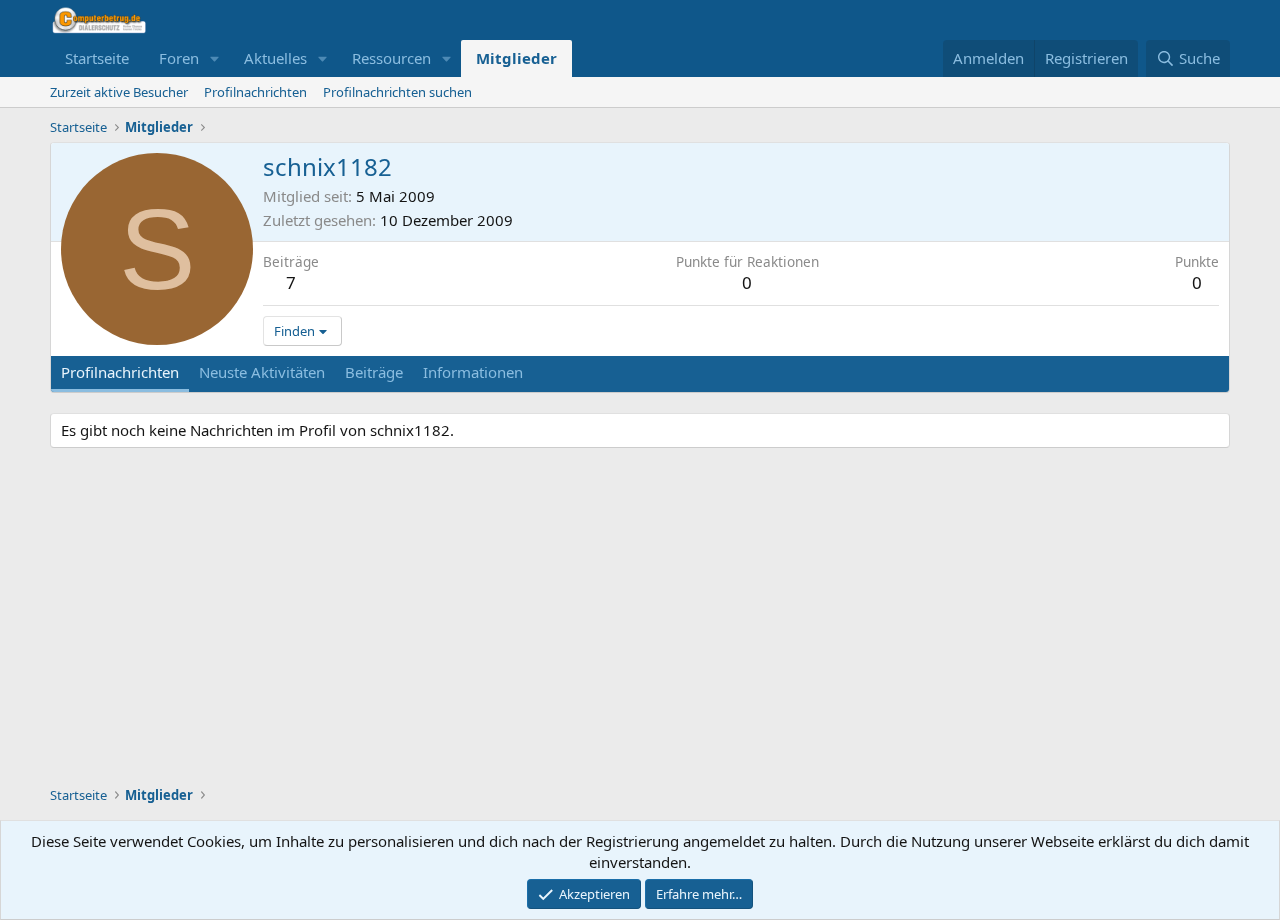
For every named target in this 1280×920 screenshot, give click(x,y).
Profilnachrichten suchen (397, 92)
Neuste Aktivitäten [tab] (262, 372)
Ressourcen (391, 58)
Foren (179, 58)
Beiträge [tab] (374, 372)
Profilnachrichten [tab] (120, 372)
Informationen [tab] (473, 372)
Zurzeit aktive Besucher (119, 92)
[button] (215, 58)
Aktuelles (275, 58)
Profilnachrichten (255, 92)
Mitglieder (516, 58)
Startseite (97, 58)
